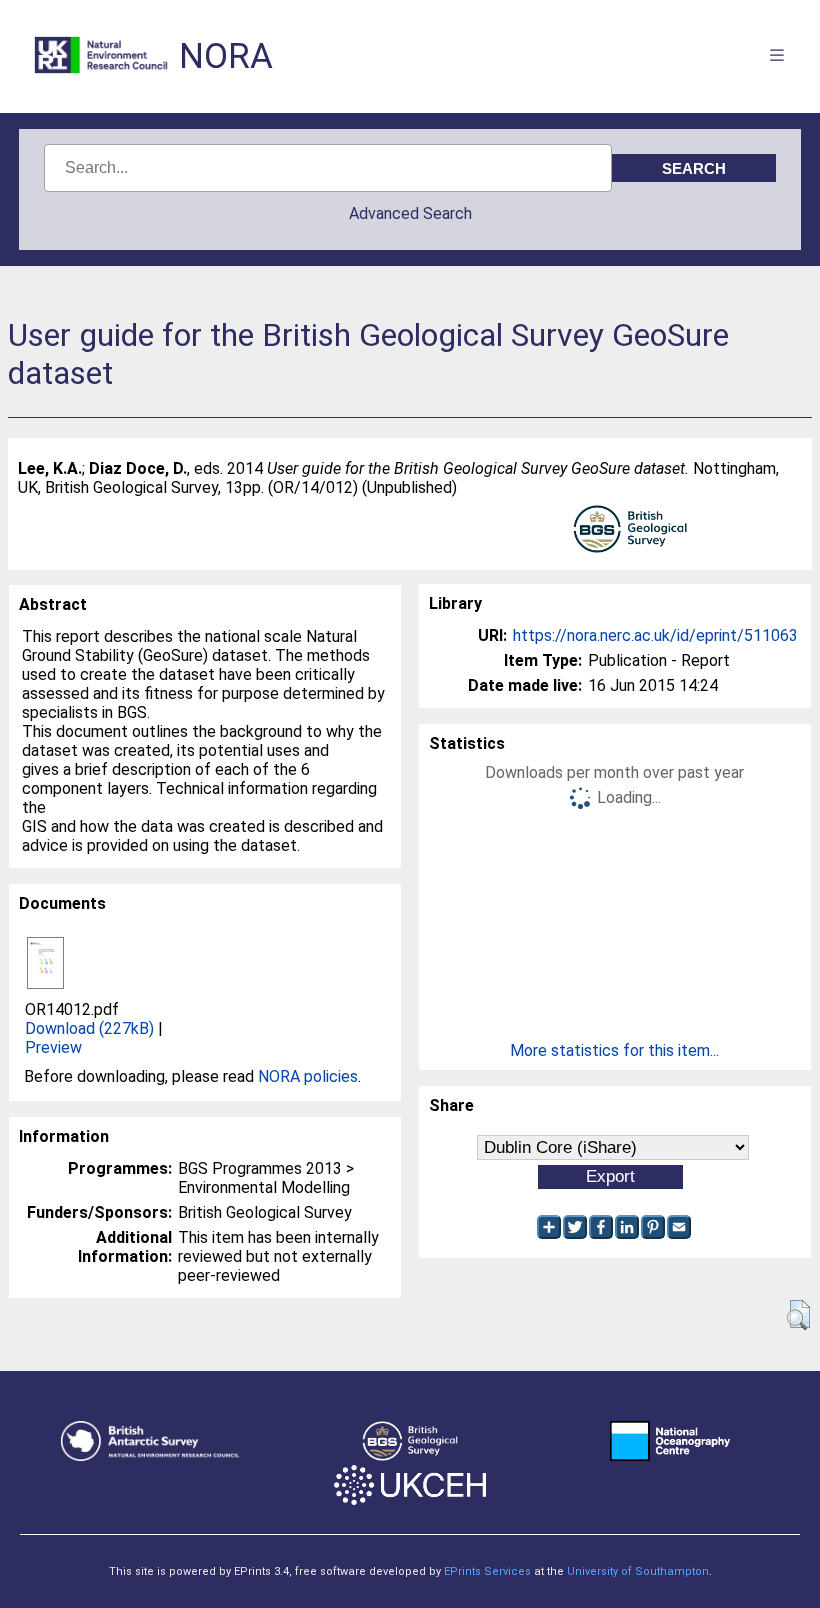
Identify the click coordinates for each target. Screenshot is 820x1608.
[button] (798, 1315)
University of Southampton (638, 1571)
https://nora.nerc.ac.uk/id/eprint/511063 (655, 635)
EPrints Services (487, 1571)
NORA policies (308, 1076)
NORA (226, 56)
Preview (53, 1047)
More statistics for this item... (614, 1050)
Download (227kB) (89, 1028)
